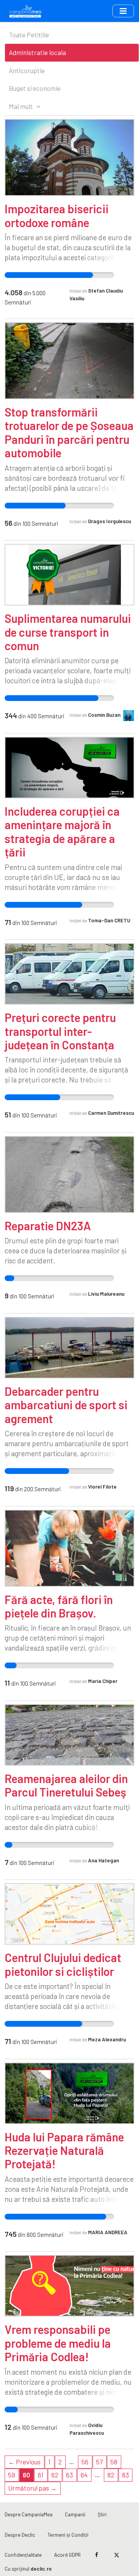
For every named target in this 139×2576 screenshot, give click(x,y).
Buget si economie (35, 88)
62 (55, 2475)
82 (111, 2475)
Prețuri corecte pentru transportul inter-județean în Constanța (60, 1031)
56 (85, 2462)
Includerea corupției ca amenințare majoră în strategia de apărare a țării (62, 831)
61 (41, 2475)
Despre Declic (20, 2535)
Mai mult (21, 106)
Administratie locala (37, 52)
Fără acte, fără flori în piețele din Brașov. (59, 1606)
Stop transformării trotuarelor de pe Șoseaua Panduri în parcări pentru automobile (69, 432)
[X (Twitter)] (116, 2555)
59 (12, 2475)
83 (125, 2475)
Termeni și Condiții (68, 2535)
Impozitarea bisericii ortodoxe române (57, 215)
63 (69, 2475)
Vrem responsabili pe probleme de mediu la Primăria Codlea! (58, 2343)
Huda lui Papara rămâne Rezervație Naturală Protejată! (64, 2150)
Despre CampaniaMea (29, 2514)
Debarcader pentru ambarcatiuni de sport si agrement (66, 1405)
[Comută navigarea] (123, 11)
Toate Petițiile (29, 35)
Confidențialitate (23, 2555)
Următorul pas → (32, 2488)
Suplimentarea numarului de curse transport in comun (68, 632)
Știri (102, 2514)
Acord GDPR (67, 2555)
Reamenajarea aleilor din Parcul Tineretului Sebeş (66, 1785)
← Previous (24, 2462)
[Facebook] (97, 2555)
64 (84, 2475)
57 (99, 2462)
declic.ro (41, 2568)
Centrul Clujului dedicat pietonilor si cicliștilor (63, 1964)
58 (114, 2462)
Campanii (75, 2514)
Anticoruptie (27, 70)
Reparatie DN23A (48, 1226)
